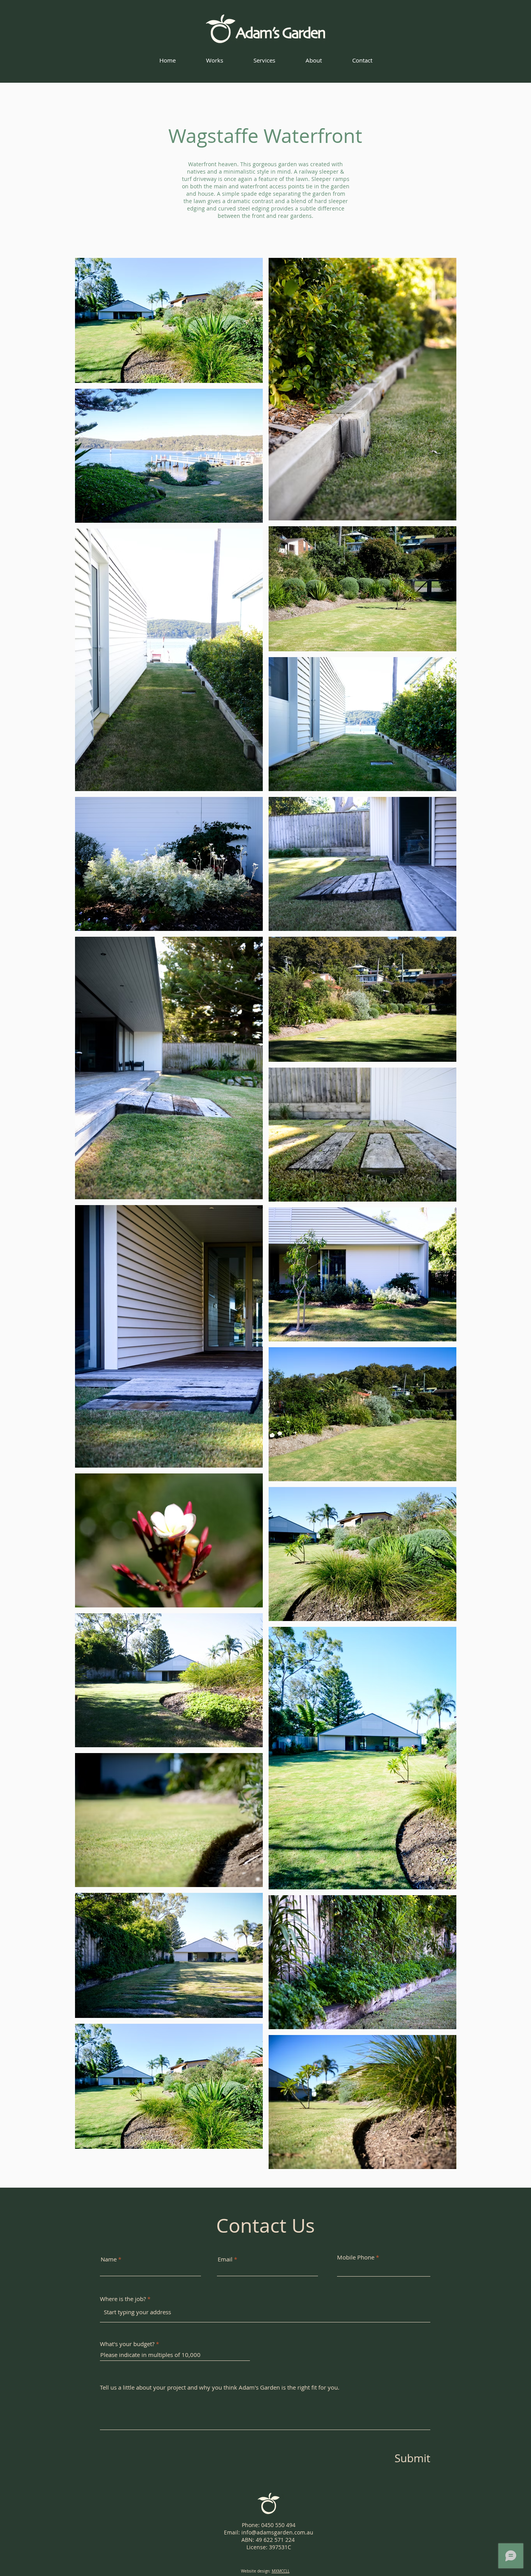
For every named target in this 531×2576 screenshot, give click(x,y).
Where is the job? (123, 2299)
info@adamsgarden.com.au (277, 2532)
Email (225, 2259)
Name (109, 2259)
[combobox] (265, 2312)
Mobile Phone (356, 2257)
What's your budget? (127, 2344)
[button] (215, 60)
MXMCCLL (281, 2571)
